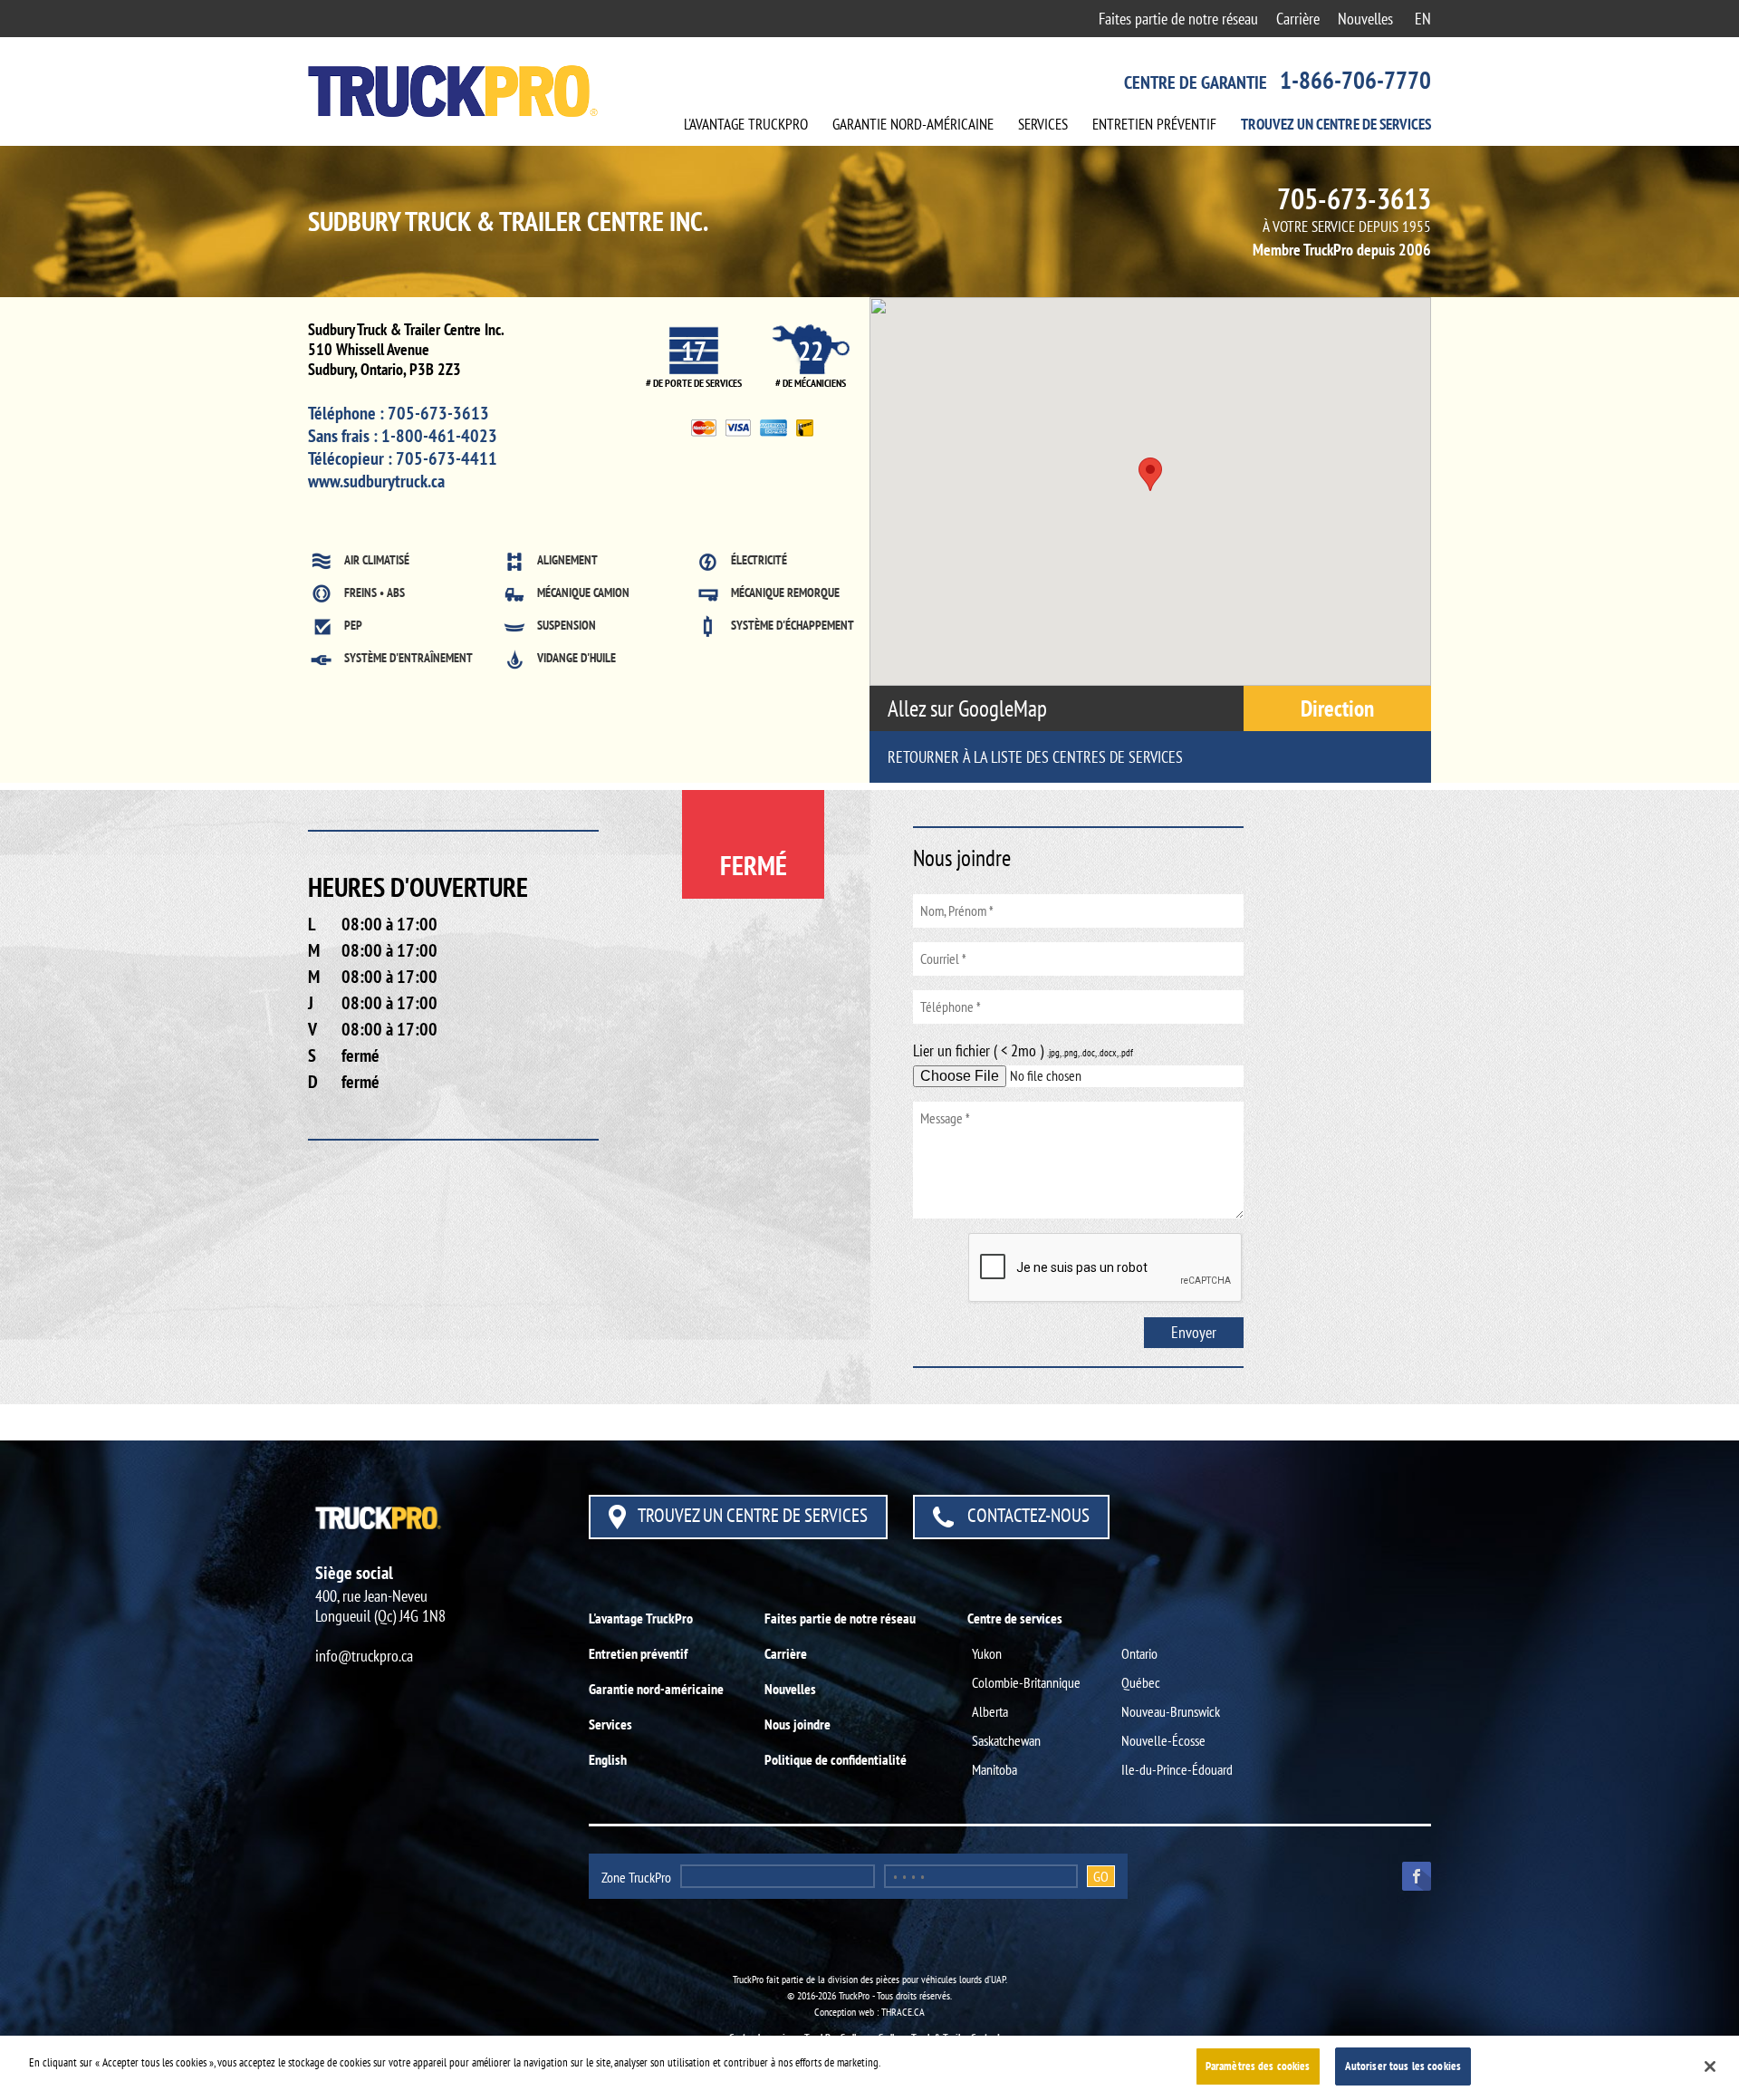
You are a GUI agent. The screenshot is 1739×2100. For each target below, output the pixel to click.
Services (1043, 124)
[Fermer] (1710, 2066)
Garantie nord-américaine (656, 1689)
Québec (1141, 1682)
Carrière (1298, 19)
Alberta (990, 1711)
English (608, 1759)
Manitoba (994, 1769)
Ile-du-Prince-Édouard (1177, 1769)
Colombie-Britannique (1026, 1682)
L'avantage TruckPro (641, 1618)
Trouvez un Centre (1336, 124)
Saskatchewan (1006, 1740)
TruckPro (746, 124)
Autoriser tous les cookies (1403, 2066)
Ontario (1139, 1653)
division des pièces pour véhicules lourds (905, 1979)
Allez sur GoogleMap (970, 708)
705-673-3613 (1354, 198)
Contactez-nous (1027, 1515)
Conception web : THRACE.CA (869, 2012)
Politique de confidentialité (836, 1759)
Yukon (987, 1653)
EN (1423, 19)
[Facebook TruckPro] (1410, 1874)
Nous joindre (797, 1724)
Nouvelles (1365, 19)
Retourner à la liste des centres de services (1035, 757)
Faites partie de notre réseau (1178, 19)
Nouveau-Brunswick (1171, 1711)
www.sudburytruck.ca (376, 481)
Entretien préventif (638, 1653)
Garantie (913, 124)
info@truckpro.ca (364, 1656)
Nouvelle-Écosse (1163, 1740)
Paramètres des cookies (1258, 2066)
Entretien (1154, 124)
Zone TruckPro (636, 1877)
